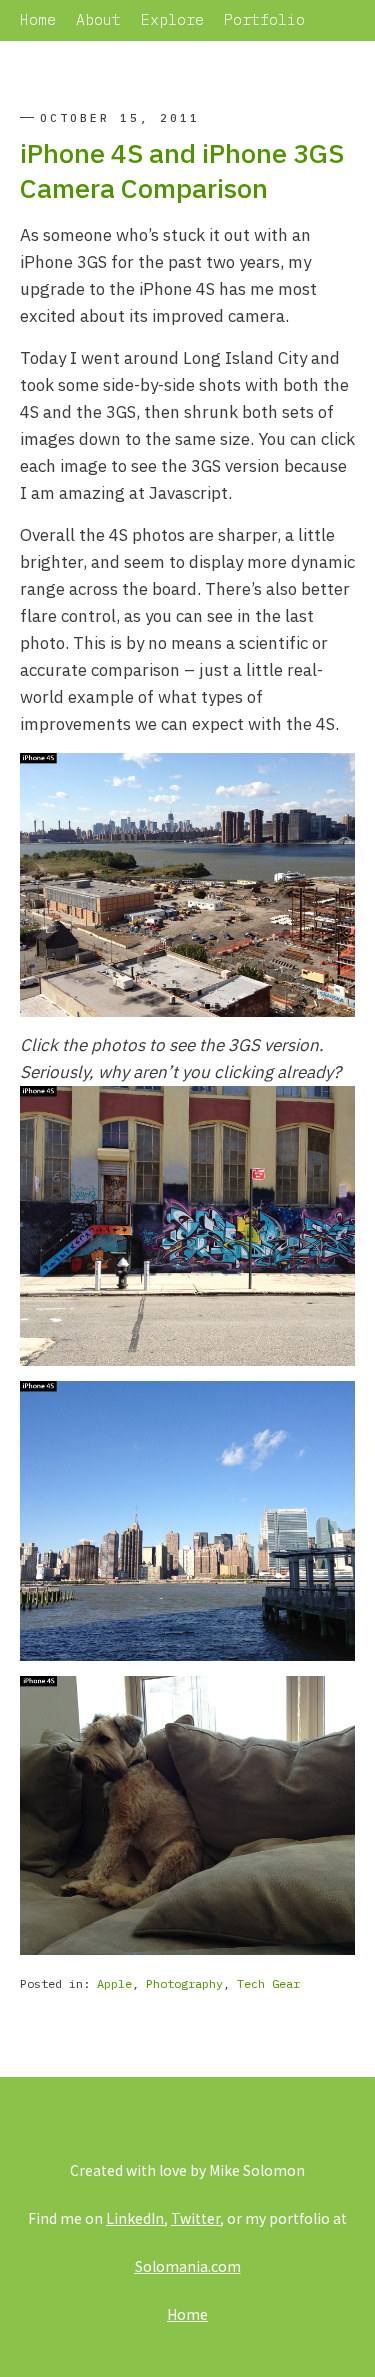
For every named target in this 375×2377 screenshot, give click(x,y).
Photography (184, 1983)
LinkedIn (135, 2218)
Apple (114, 1983)
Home (38, 19)
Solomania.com (188, 2266)
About (98, 19)
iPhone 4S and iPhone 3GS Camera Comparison (182, 170)
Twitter (195, 2218)
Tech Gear (268, 1983)
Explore (172, 19)
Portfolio (264, 19)
